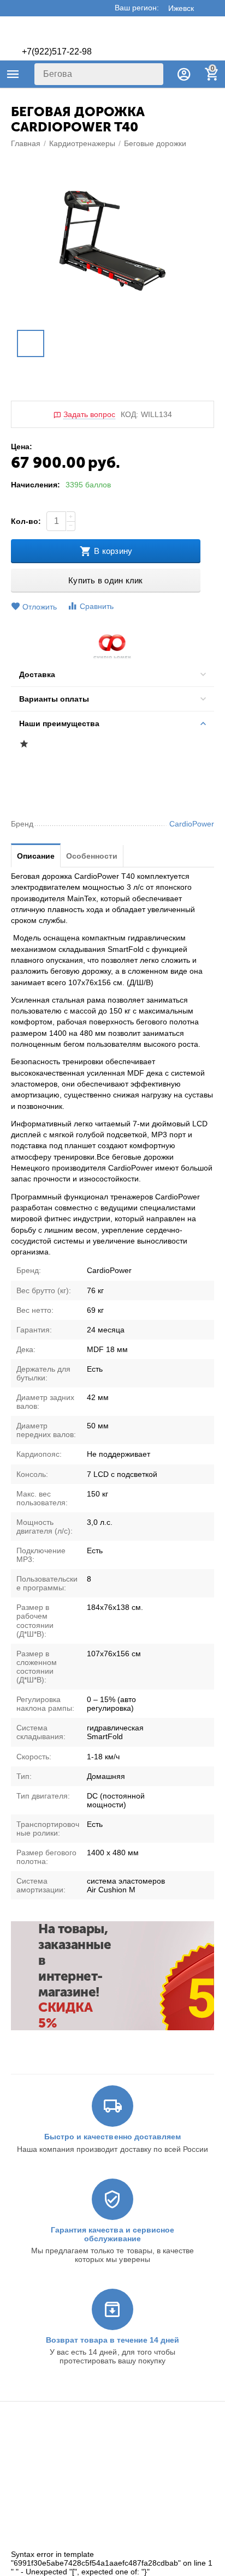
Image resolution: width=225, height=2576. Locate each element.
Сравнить (97, 606)
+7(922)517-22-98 (57, 52)
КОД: (129, 414)
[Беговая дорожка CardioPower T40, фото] (112, 241)
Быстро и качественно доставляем (112, 2137)
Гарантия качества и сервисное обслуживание (112, 2234)
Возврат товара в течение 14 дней (112, 2340)
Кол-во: (26, 521)
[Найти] (152, 74)
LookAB (183, 2542)
